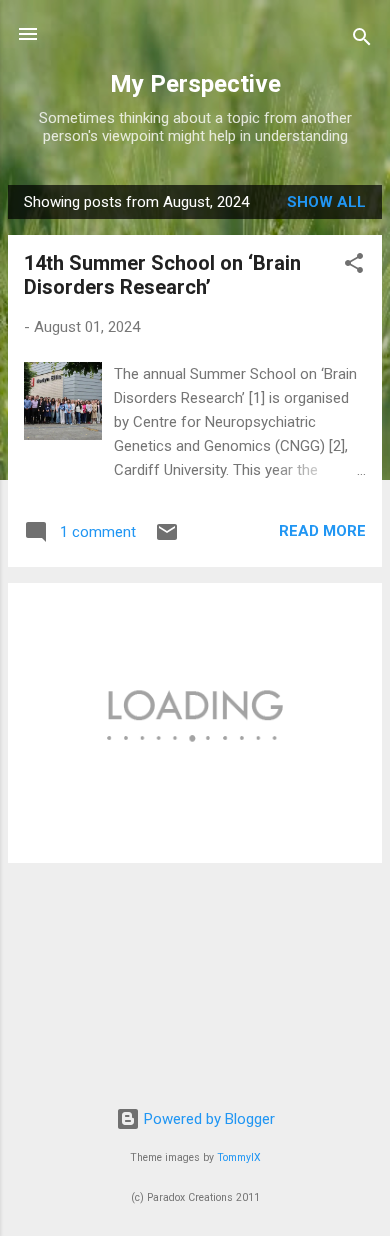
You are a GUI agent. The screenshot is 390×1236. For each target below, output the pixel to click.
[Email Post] (167, 539)
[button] (354, 266)
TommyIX (239, 1157)
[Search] (362, 40)
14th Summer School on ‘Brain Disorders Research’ (162, 275)
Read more (322, 531)
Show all (326, 202)
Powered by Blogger (207, 1119)
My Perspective (195, 84)
